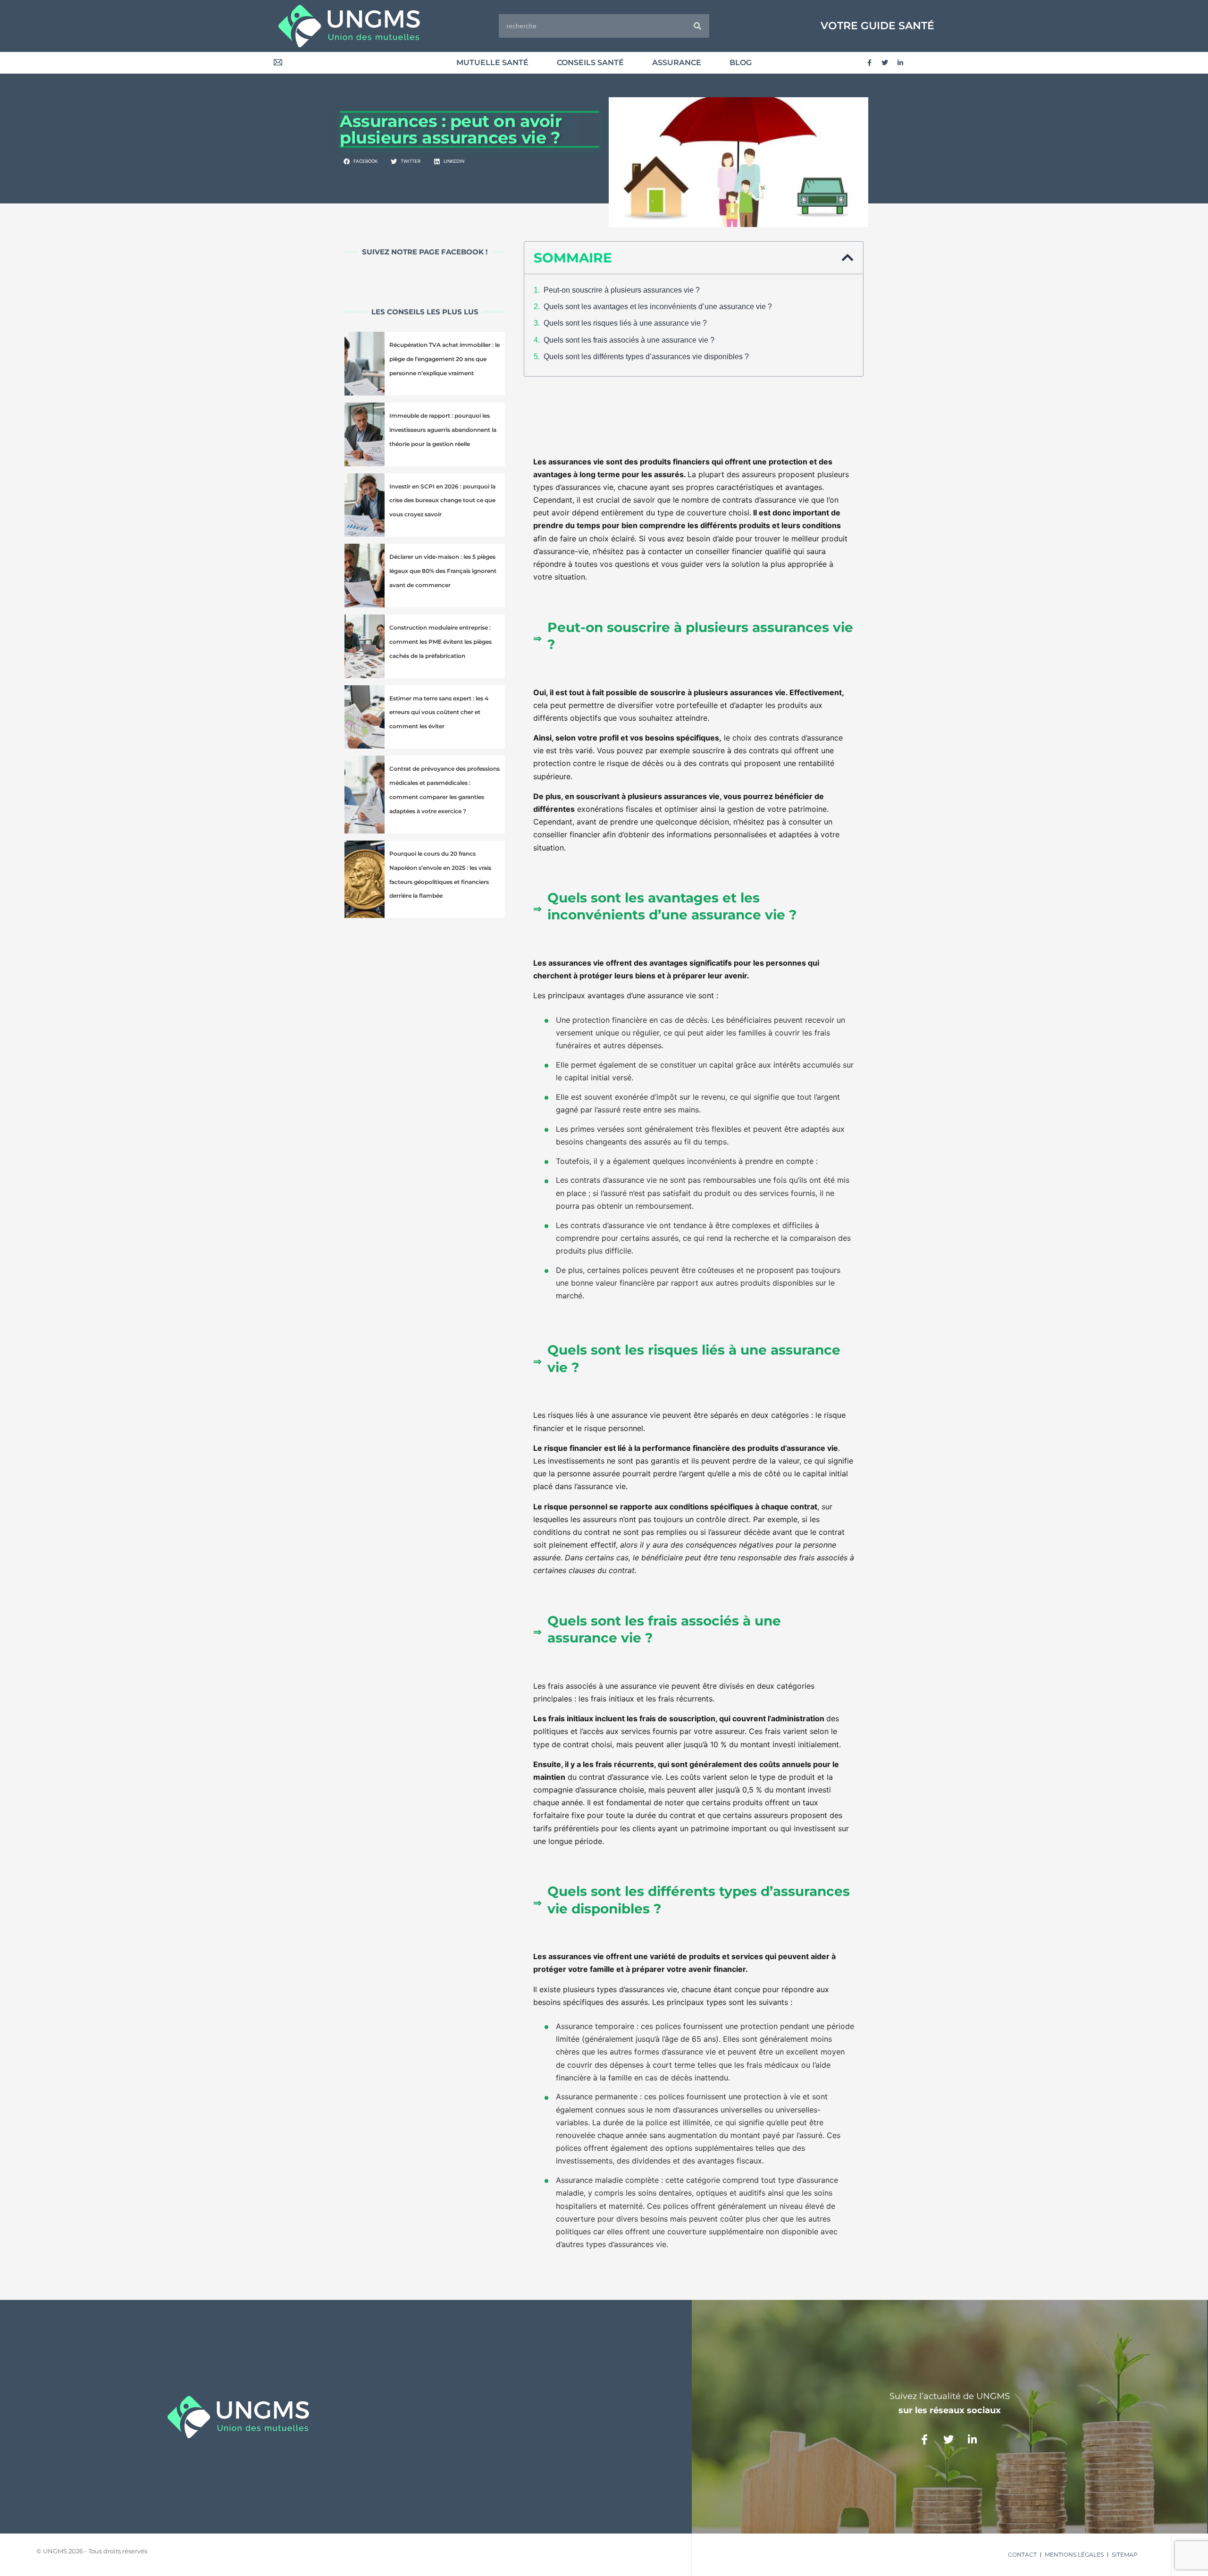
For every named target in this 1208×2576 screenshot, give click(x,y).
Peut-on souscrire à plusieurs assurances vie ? (622, 290)
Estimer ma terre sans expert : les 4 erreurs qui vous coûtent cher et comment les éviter (439, 712)
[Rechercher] (697, 26)
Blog (741, 63)
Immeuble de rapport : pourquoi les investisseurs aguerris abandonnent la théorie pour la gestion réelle (443, 430)
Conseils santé (590, 63)
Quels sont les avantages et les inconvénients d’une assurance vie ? (658, 307)
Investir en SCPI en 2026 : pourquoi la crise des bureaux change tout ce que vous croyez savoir (442, 501)
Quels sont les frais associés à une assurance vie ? (629, 340)
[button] (361, 162)
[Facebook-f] (869, 63)
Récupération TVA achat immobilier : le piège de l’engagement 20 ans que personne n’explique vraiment (445, 359)
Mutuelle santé (492, 63)
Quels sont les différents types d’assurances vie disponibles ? (646, 357)
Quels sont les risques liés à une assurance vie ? (625, 323)
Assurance (677, 63)
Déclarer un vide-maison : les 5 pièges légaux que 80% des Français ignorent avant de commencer (443, 571)
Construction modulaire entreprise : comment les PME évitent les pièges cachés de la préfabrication (440, 642)
